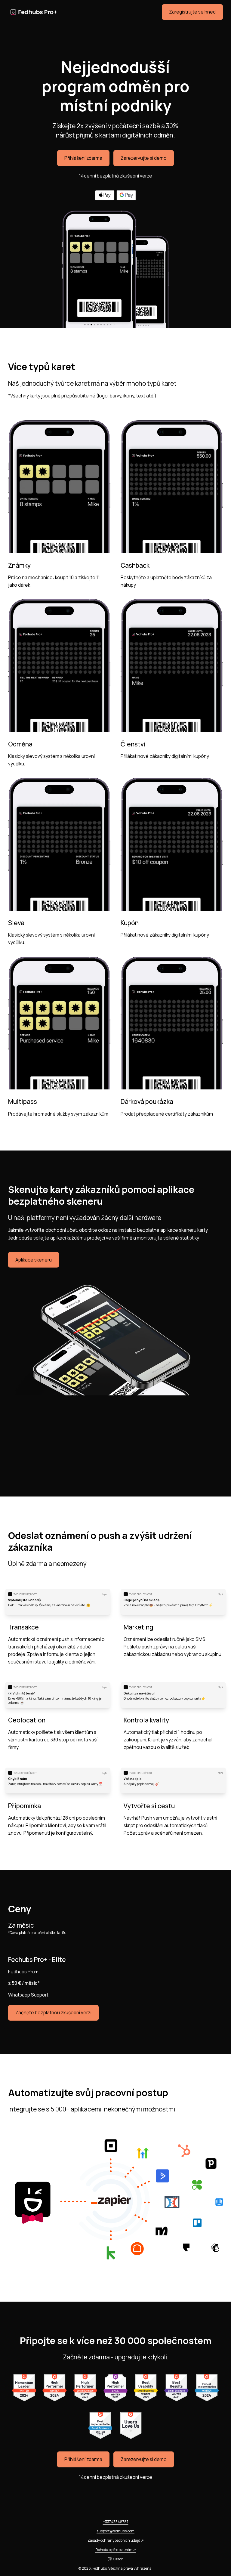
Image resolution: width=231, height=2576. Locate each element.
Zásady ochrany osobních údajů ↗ (116, 2540)
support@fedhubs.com (115, 2531)
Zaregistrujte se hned (192, 12)
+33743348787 (116, 2522)
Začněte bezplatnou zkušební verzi (53, 2013)
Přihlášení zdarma (83, 158)
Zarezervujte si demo (144, 158)
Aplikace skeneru (34, 1260)
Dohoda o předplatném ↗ (116, 2550)
